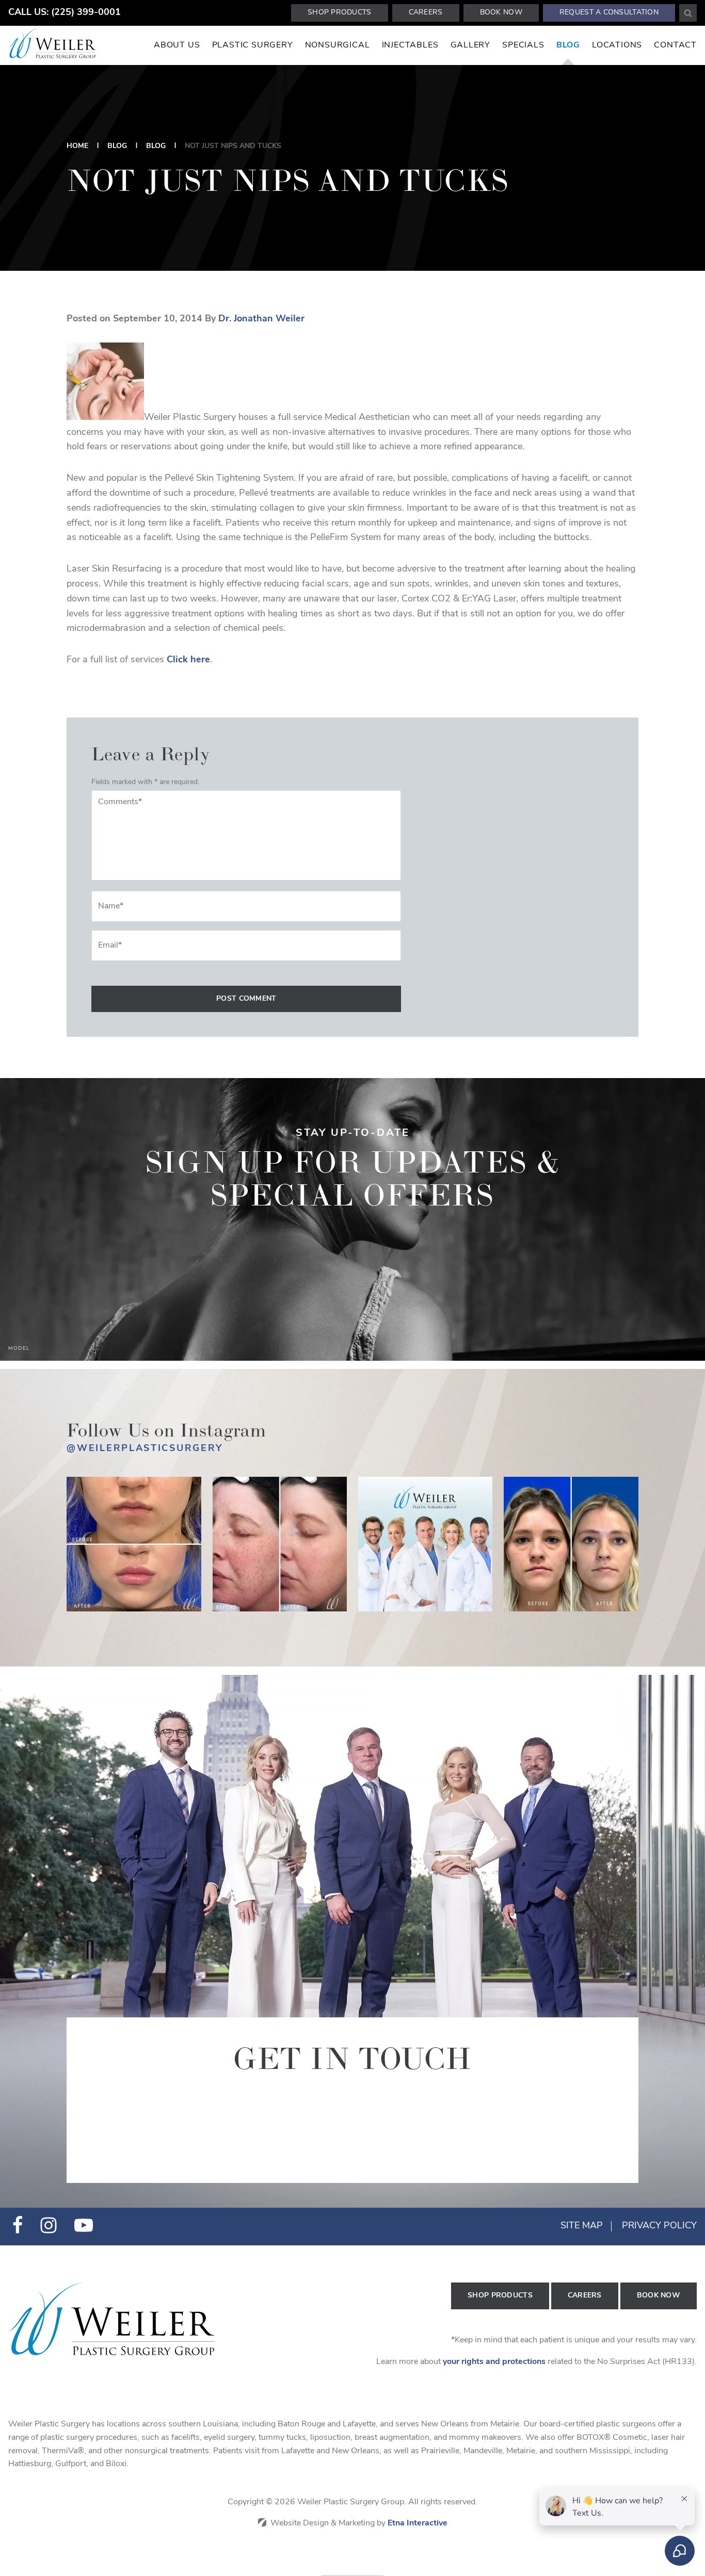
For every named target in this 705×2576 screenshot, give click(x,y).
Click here (188, 660)
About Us (177, 45)
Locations (617, 45)
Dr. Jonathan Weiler (261, 319)
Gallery (471, 45)
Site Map (582, 2226)
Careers (426, 13)
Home (77, 146)
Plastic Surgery (253, 45)
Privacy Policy (659, 2226)
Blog (568, 45)
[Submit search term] (688, 13)
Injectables (410, 45)
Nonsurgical (338, 45)
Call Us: (65, 13)
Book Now (501, 13)
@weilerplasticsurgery (145, 1449)
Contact (675, 45)
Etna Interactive (418, 2523)
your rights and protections (494, 2362)
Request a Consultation (609, 13)
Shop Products (340, 13)
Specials (523, 45)
